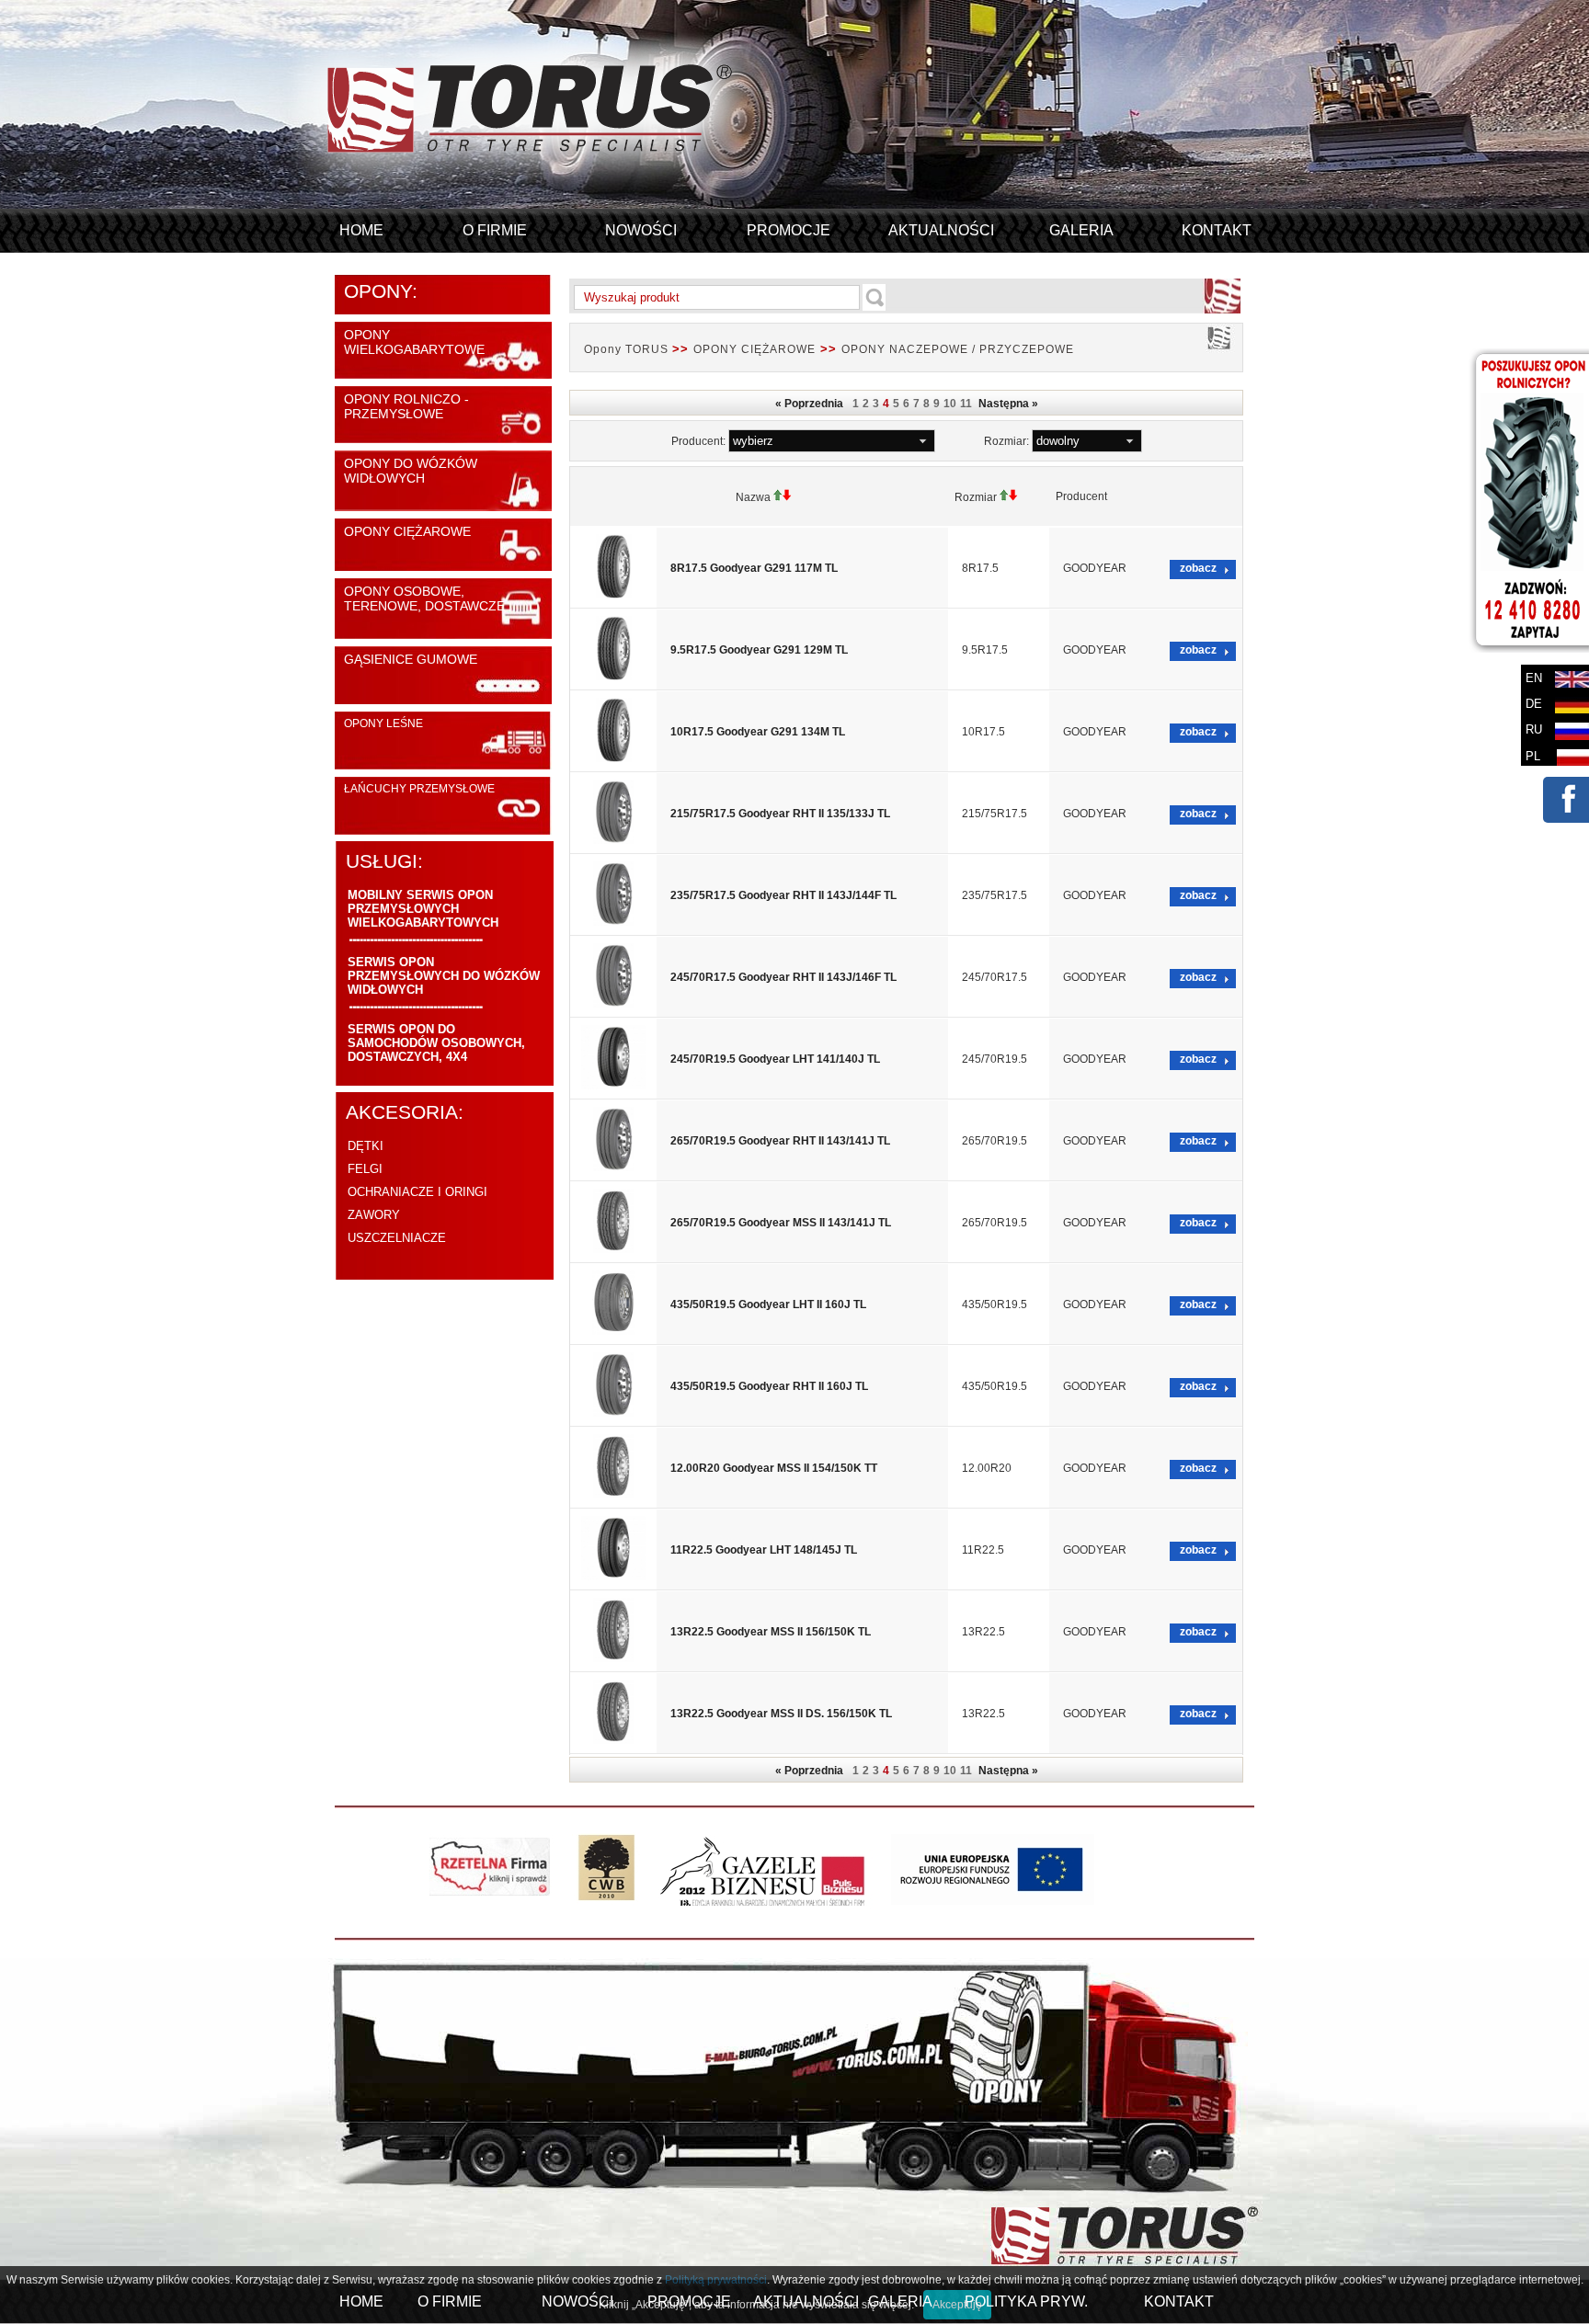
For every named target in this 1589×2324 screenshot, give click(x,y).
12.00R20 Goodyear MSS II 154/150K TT (774, 1468)
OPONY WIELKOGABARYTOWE (414, 342)
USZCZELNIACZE (397, 1238)
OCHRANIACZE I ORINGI (417, 1192)
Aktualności (941, 230)
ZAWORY (374, 1215)
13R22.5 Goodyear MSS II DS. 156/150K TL (781, 1714)
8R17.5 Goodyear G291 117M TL (754, 568)
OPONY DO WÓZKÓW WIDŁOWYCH (411, 471)
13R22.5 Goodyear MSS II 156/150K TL (771, 1632)
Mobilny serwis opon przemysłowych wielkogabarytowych (423, 909)
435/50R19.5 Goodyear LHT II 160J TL (768, 1304)
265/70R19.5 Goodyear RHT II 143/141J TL (780, 1141)
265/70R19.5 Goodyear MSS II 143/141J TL (781, 1223)
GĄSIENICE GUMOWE (411, 659)
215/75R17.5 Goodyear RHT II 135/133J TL (780, 814)
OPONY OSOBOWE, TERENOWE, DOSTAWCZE (424, 598)
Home (361, 230)
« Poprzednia (812, 404)
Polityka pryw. (1026, 2301)
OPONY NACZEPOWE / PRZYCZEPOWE (958, 349)
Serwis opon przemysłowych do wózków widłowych (444, 976)
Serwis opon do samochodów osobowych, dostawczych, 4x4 (436, 1043)
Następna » (1007, 404)
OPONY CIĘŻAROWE (407, 531)
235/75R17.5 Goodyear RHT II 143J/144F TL (783, 895)
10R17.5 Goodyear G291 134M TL (758, 732)
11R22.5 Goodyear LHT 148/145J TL (764, 1550)
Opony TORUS (628, 349)
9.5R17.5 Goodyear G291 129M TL (759, 650)
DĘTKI (366, 1146)
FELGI (365, 1169)
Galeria (1081, 230)
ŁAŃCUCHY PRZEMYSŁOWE (419, 789)
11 (966, 404)
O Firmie (495, 230)
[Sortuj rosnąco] (778, 497)
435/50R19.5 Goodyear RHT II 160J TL (769, 1386)
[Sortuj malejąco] (787, 497)
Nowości (641, 230)
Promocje (789, 230)
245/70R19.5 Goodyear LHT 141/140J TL (775, 1059)
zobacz (1198, 568)
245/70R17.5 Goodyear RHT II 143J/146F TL (783, 977)
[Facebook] (1565, 813)
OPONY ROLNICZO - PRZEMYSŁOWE (406, 406)
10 (950, 404)
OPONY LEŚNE (383, 723)
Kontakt (1217, 230)
